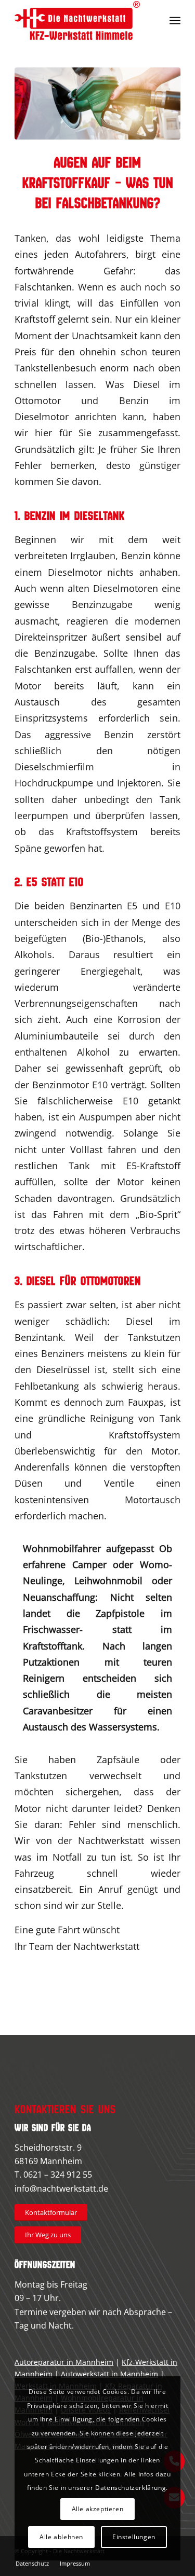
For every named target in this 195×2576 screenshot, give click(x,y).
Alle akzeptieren (98, 2509)
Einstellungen (134, 2537)
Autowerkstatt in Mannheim (109, 2374)
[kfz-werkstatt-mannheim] (81, 21)
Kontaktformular (51, 2212)
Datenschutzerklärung (131, 2488)
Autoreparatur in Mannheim (64, 2362)
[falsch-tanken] (97, 103)
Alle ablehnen (61, 2537)
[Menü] (175, 21)
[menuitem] (175, 21)
